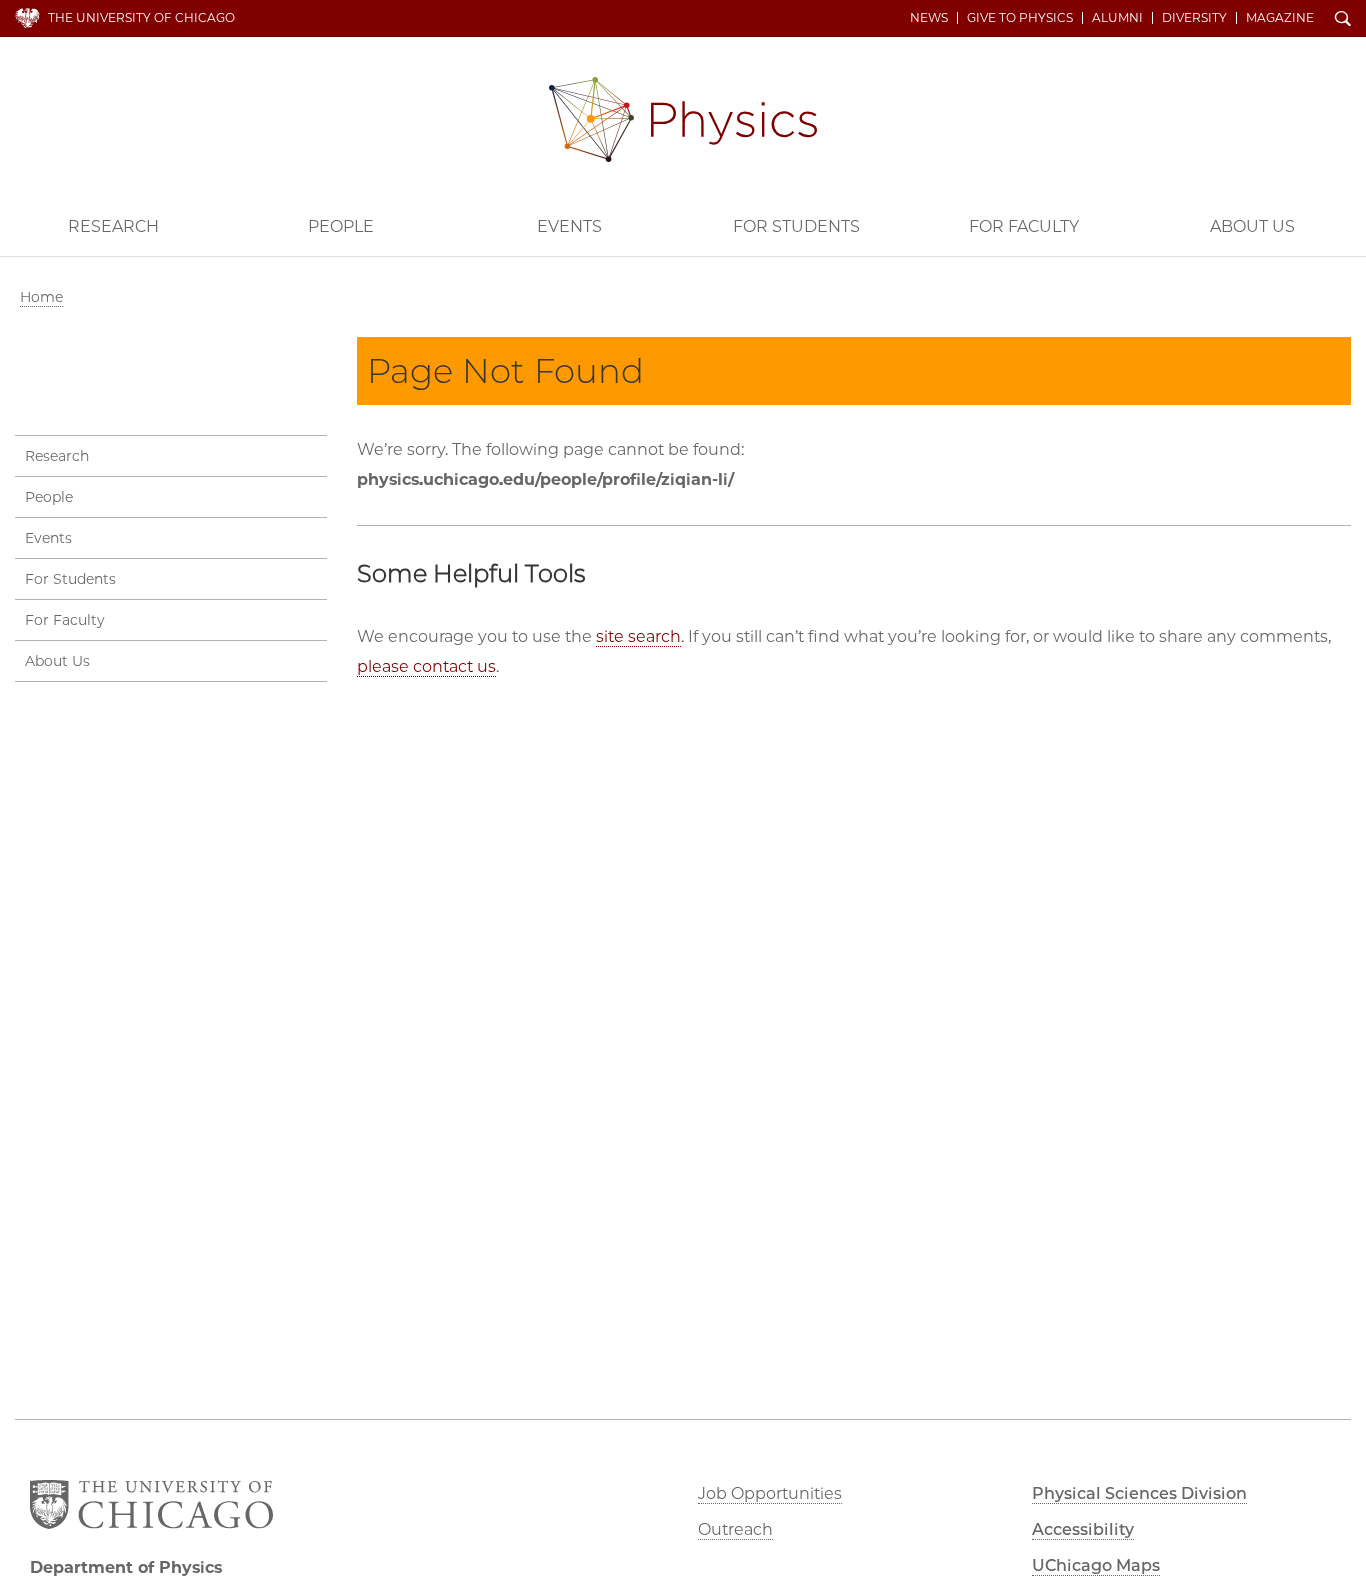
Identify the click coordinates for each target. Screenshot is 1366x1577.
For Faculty (1024, 226)
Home (41, 297)
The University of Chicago (141, 17)
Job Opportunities (770, 1493)
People (341, 226)
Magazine (1280, 18)
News (929, 18)
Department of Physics (683, 119)
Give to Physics (1020, 18)
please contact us (426, 666)
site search (638, 636)
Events (569, 226)
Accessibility (1083, 1529)
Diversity (1194, 18)
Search (1343, 20)
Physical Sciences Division (1139, 1493)
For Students (796, 226)
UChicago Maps (1096, 1565)
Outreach (735, 1529)
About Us (1252, 226)
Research (113, 226)
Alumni (1117, 18)
